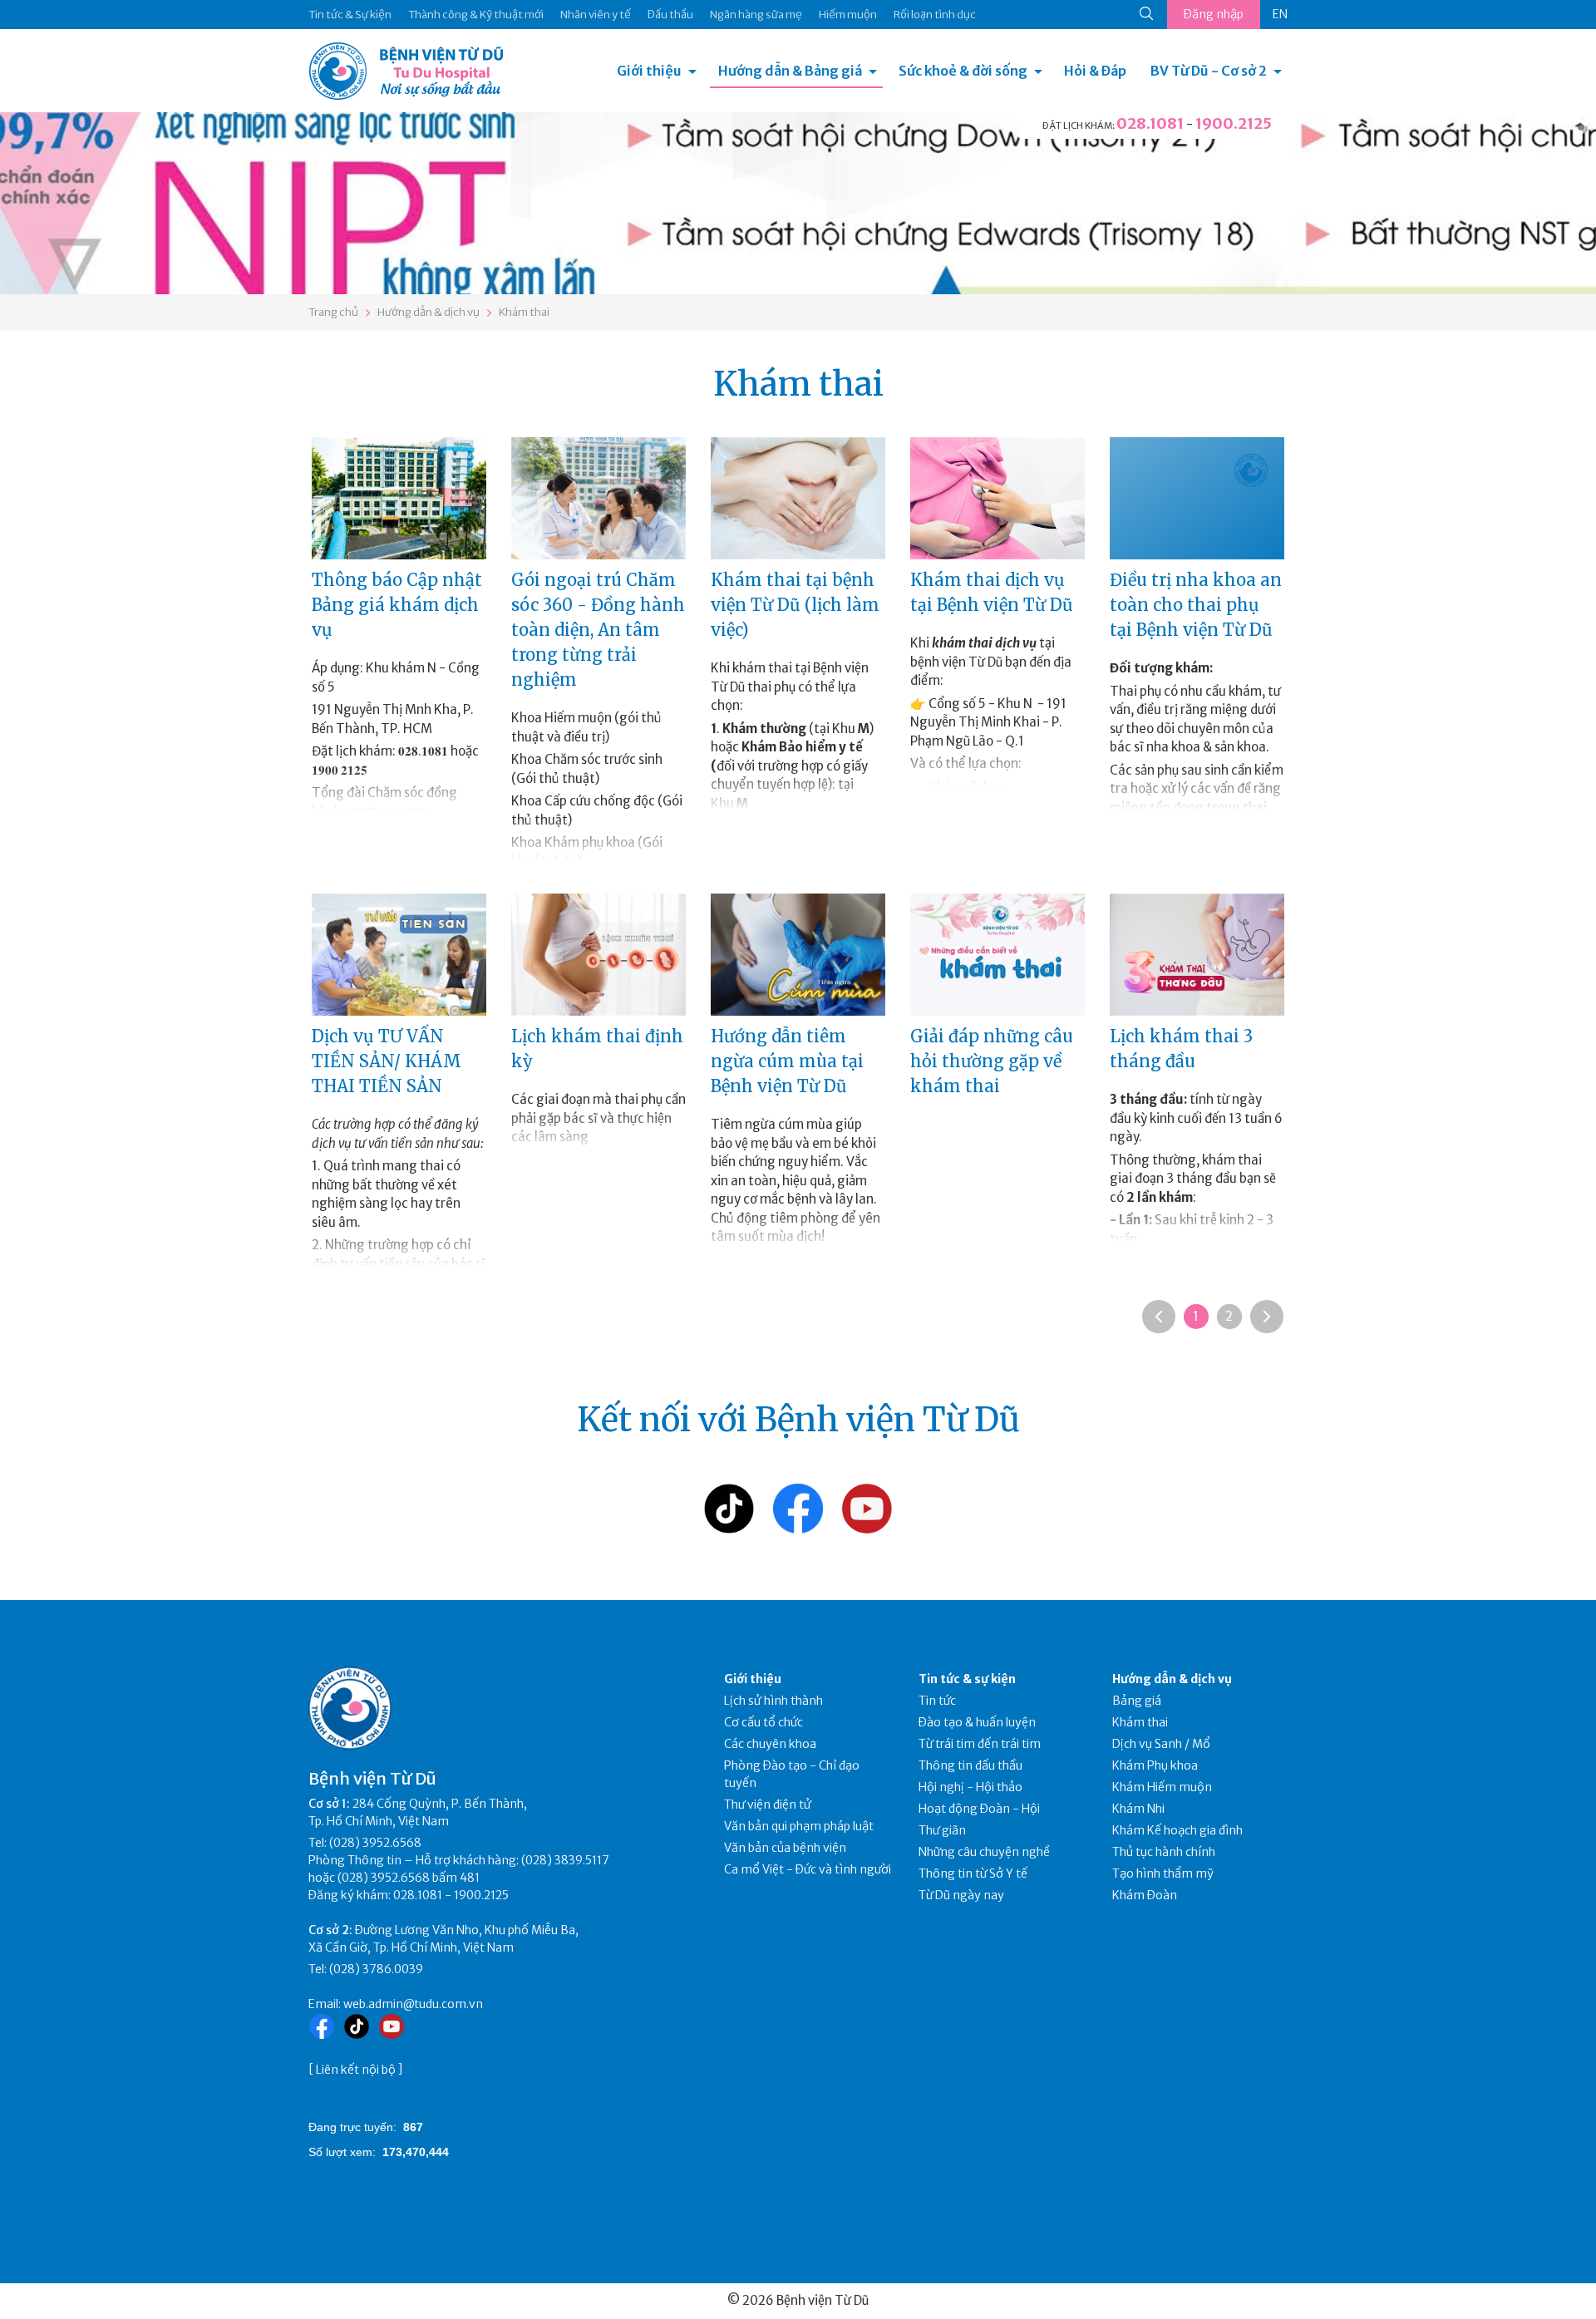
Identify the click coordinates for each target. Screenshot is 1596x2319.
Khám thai (524, 312)
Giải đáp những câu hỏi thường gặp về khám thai (992, 1061)
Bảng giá (1137, 1701)
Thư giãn (942, 1830)
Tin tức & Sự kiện (350, 15)
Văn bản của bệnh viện (785, 1848)
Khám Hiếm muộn (1162, 1787)
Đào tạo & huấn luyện (977, 1722)
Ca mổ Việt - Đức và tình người (808, 1869)
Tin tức (937, 1701)
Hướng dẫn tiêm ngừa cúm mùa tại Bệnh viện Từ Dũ (787, 1061)
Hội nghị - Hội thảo (970, 1787)
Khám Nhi (1138, 1809)
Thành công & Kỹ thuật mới (476, 15)
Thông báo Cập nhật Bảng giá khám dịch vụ (397, 605)
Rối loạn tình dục (935, 15)
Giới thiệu (649, 71)
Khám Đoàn (1145, 1895)
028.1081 (1150, 123)
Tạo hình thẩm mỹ (1163, 1873)
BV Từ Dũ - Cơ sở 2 (1209, 71)
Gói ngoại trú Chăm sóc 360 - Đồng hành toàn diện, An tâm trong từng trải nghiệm (598, 630)
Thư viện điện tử (768, 1804)
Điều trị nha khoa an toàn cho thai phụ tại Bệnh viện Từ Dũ (1196, 605)
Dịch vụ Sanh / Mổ (1161, 1744)
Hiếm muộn (848, 15)
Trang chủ (333, 312)
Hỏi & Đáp (1095, 71)
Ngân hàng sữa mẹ (756, 15)
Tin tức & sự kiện (967, 1679)
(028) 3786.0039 (376, 1969)
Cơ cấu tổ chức (764, 1722)
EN (1280, 14)
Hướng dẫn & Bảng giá (790, 71)
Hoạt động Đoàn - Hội (979, 1809)
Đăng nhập (1214, 14)
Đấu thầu (670, 15)
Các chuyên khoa (770, 1744)
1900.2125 (1234, 123)
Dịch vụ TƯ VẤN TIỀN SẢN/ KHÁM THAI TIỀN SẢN (387, 1061)
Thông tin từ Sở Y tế (973, 1873)
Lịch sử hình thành (773, 1701)
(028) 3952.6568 (375, 1843)
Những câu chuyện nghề (984, 1852)
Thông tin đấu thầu (970, 1765)
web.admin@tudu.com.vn (413, 2004)
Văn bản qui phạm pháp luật (799, 1826)
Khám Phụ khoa (1155, 1765)
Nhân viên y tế (596, 15)
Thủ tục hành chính (1164, 1852)
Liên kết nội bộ (356, 2070)
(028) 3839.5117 (565, 1860)
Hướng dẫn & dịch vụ (429, 312)
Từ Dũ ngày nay (961, 1895)
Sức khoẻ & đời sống (963, 71)
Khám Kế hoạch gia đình (1177, 1830)
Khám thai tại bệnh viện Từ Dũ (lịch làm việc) (795, 605)
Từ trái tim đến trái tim (980, 1744)
